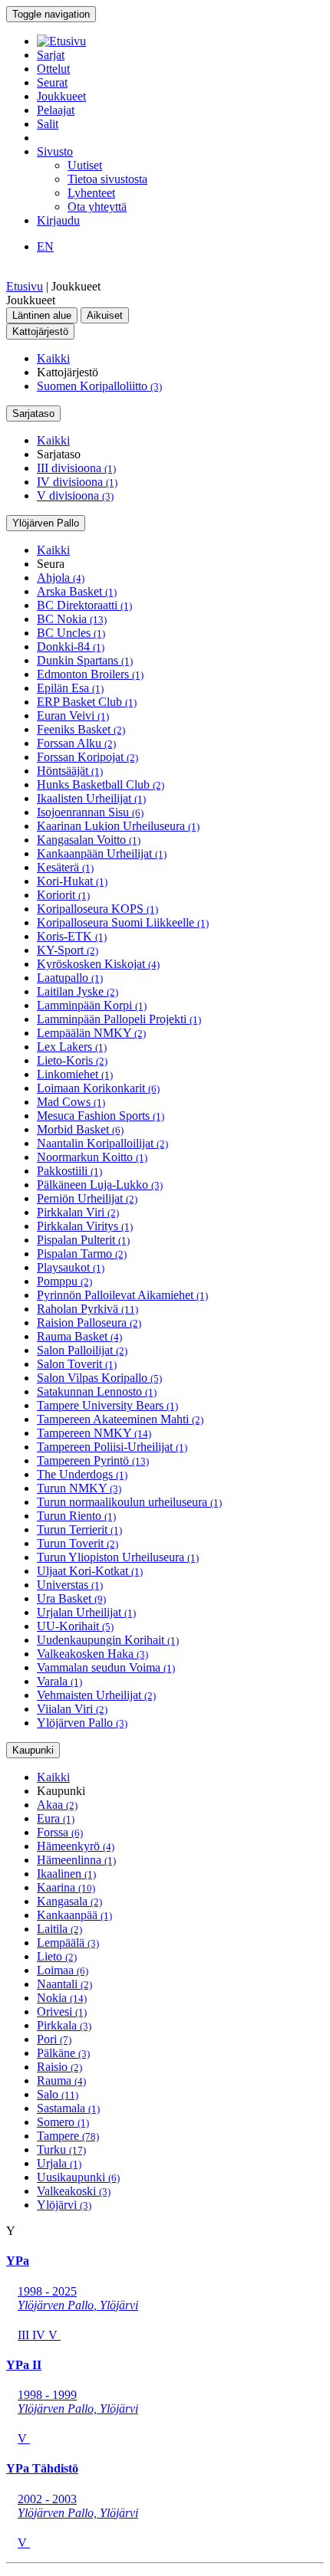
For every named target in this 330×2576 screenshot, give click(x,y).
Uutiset (85, 165)
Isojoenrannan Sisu (90, 812)
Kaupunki (33, 1750)
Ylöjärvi (64, 2205)
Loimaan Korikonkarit (98, 1088)
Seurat (52, 82)
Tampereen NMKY (94, 1433)
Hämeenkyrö (76, 1846)
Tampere (68, 2136)
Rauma (61, 2080)
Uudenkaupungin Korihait (108, 1640)
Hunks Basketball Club (101, 784)
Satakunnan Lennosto (97, 1391)
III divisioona (76, 468)
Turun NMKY (79, 1488)
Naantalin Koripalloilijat (102, 1143)
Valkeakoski (74, 2191)
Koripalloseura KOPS (97, 909)
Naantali (64, 1984)
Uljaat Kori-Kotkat (90, 1571)
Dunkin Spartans (85, 660)
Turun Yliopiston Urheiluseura (118, 1557)
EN (45, 246)
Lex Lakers (72, 1047)
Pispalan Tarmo (82, 1254)
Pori (54, 2039)
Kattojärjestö (40, 331)
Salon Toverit (77, 1364)
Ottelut (53, 69)
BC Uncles (71, 633)
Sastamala (68, 2108)
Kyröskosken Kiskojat (98, 964)
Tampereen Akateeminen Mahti (120, 1419)
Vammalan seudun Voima (106, 1667)
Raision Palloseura (89, 1322)
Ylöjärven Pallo (46, 523)
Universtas (70, 1585)
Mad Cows (71, 1102)
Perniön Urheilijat (87, 1198)
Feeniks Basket (81, 729)
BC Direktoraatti (84, 605)
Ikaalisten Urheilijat (91, 798)
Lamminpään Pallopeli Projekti (119, 1019)
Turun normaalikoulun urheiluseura (129, 1502)
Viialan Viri (72, 1709)
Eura (56, 1818)
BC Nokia (72, 619)
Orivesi (62, 2012)
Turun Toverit (78, 1543)
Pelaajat (56, 110)
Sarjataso (33, 413)
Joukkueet (61, 96)
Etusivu (25, 286)
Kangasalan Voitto (89, 840)
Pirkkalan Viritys (85, 1226)
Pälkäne (63, 2053)
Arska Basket (77, 591)
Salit (48, 124)
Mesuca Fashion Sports (101, 1116)
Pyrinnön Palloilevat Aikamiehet (122, 1295)
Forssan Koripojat (87, 757)
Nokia (62, 1998)
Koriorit (63, 895)
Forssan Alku (76, 743)
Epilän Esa (70, 688)
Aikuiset (105, 315)
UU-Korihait (75, 1626)
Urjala (59, 2163)
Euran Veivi (73, 715)
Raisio (59, 2067)
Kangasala (69, 1901)
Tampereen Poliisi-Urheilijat (112, 1447)
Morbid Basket (80, 1129)
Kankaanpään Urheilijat (102, 853)
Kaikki (53, 358)
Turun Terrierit (79, 1529)
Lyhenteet (91, 193)
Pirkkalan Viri (78, 1212)
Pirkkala (64, 2025)
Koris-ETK (72, 936)
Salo (58, 2094)
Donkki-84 (71, 646)
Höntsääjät (70, 771)
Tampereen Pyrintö (93, 1460)
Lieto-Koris (72, 1060)
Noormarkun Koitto (92, 1157)
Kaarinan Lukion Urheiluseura (118, 826)
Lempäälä (68, 1943)
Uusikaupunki (78, 2177)
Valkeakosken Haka (92, 1654)
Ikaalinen (66, 1874)
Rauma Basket (79, 1336)
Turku (61, 2149)
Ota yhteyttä (97, 207)
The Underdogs (82, 1474)
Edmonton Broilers (90, 674)
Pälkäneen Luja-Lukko (100, 1185)
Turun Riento (76, 1516)
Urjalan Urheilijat (86, 1612)
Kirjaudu (58, 220)
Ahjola (61, 578)
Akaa (57, 1805)
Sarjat (51, 55)
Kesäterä (65, 867)
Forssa (60, 1832)
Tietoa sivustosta (107, 179)
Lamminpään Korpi (92, 1005)
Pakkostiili (69, 1171)
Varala (59, 1681)
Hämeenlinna (76, 1860)
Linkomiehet (75, 1074)
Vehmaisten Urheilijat (96, 1695)
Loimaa (63, 1970)
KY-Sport (68, 950)
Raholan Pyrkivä (87, 1309)
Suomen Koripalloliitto (99, 386)
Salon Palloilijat (82, 1350)
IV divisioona (77, 482)
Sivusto (55, 151)
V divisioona (75, 496)
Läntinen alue (42, 315)
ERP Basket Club (87, 702)
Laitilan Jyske (78, 991)
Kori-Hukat (72, 881)
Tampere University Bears (107, 1405)
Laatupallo (70, 978)
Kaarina (66, 1887)
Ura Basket (71, 1598)
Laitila (59, 1929)
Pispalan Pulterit (83, 1240)
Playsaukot (71, 1267)
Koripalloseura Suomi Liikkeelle (123, 922)
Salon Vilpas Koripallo (99, 1378)
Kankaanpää (74, 1915)
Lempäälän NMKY (91, 1033)
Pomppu (64, 1281)
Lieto (57, 1956)
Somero (63, 2122)
